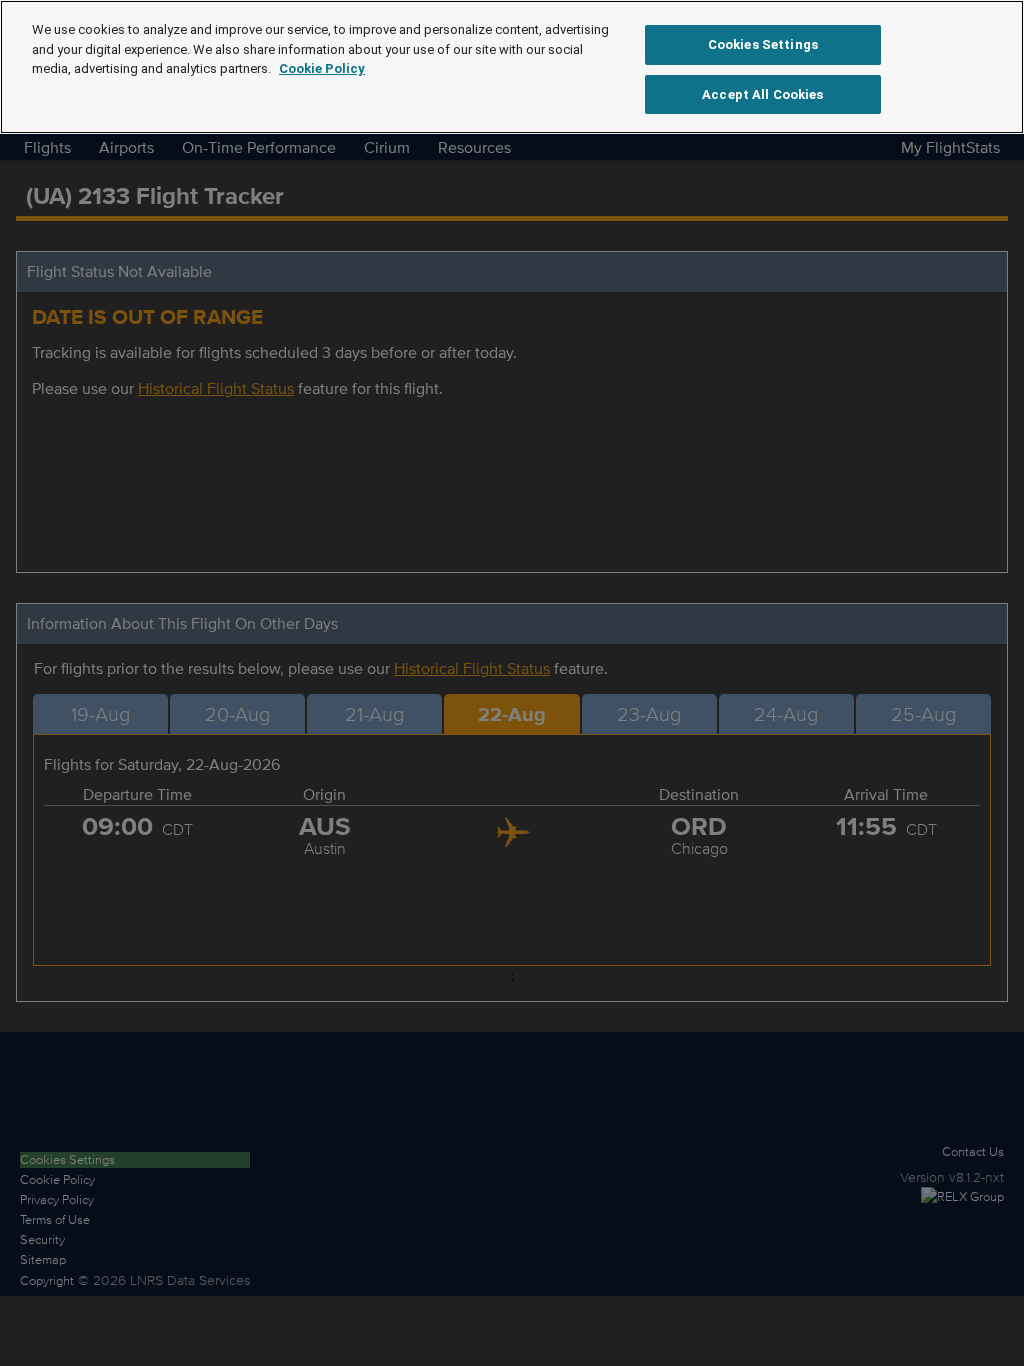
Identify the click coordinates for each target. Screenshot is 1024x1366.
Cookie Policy (322, 68)
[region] (512, 67)
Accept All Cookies (762, 94)
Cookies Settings (763, 44)
